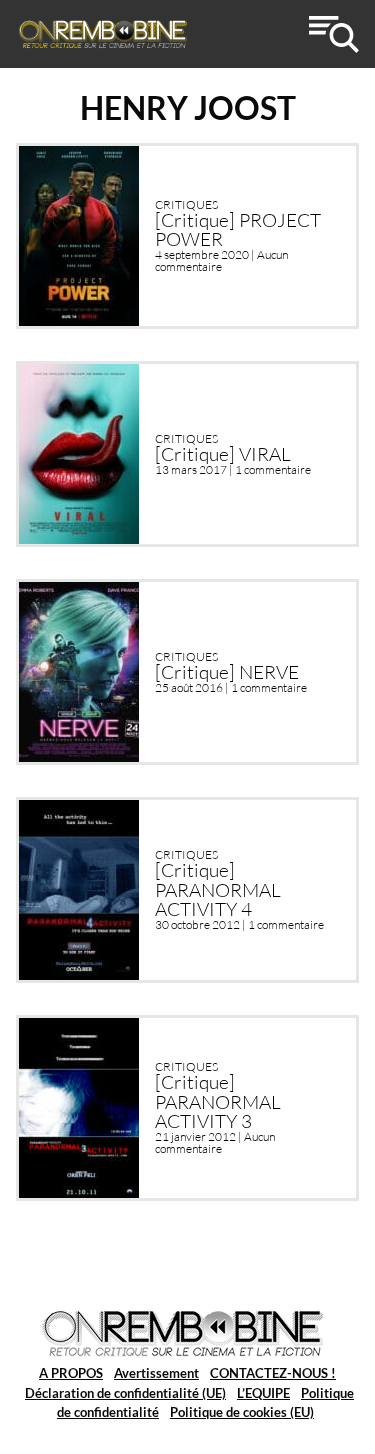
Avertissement (156, 1373)
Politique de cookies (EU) (242, 1412)
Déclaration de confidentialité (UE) (125, 1393)
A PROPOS (71, 1373)
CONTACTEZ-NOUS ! (273, 1373)
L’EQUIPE (263, 1393)
